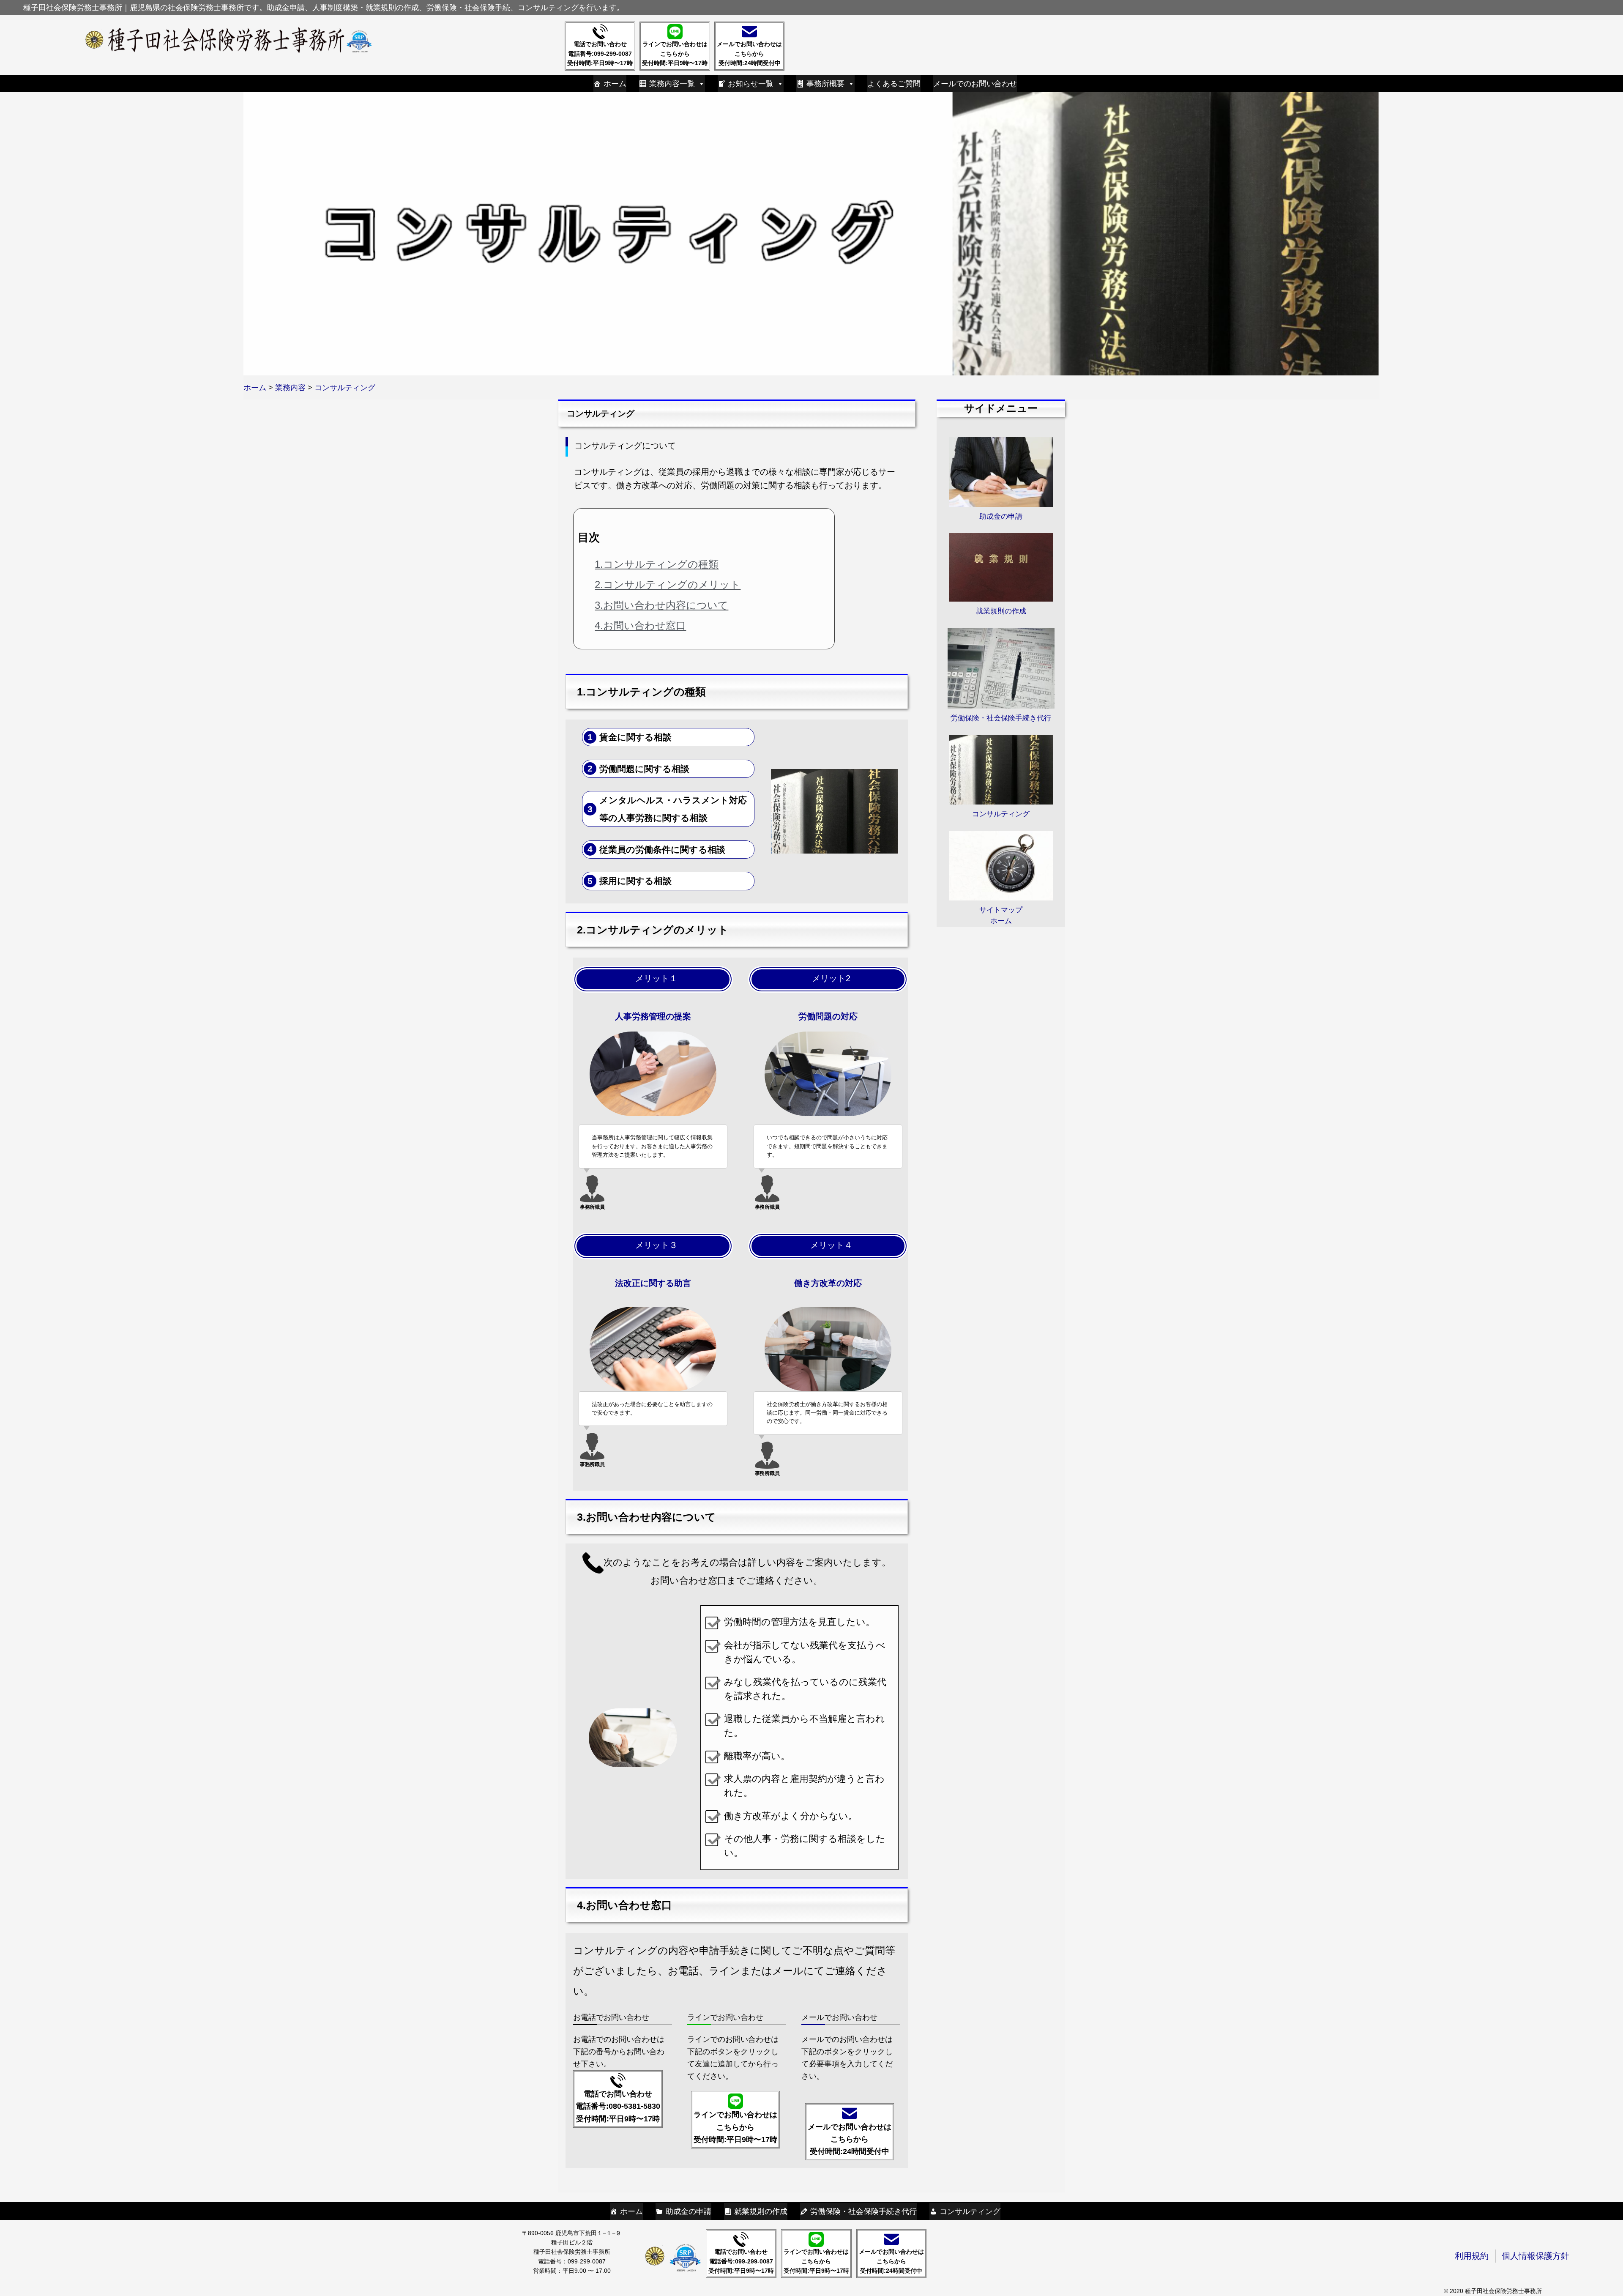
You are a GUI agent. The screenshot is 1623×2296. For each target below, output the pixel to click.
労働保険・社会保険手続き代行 (863, 2211)
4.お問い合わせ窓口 (640, 625)
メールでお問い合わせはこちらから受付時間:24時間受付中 (749, 53)
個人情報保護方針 (1536, 2256)
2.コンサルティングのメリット (668, 584)
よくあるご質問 (894, 84)
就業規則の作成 (761, 2211)
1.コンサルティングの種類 (657, 564)
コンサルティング (970, 2211)
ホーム (615, 84)
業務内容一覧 (672, 84)
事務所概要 (825, 84)
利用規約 (1472, 2256)
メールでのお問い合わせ (975, 84)
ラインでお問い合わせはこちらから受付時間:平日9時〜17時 (675, 53)
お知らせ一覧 (751, 84)
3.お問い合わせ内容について (661, 605)
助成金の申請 (689, 2211)
